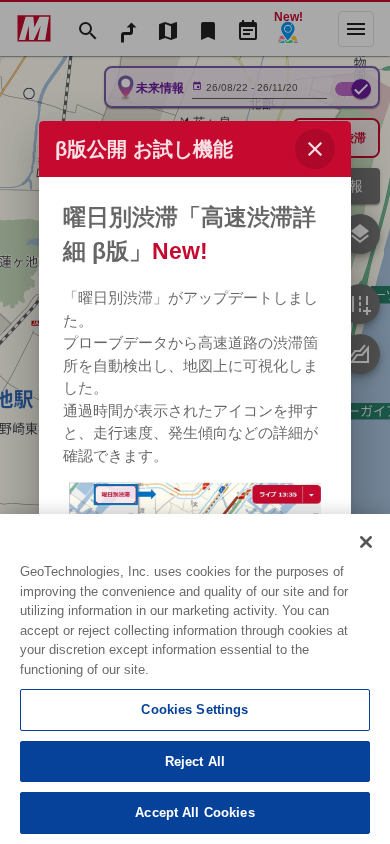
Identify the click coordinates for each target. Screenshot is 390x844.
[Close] (366, 542)
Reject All (195, 761)
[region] (195, 679)
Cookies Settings (194, 709)
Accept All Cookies (194, 812)
